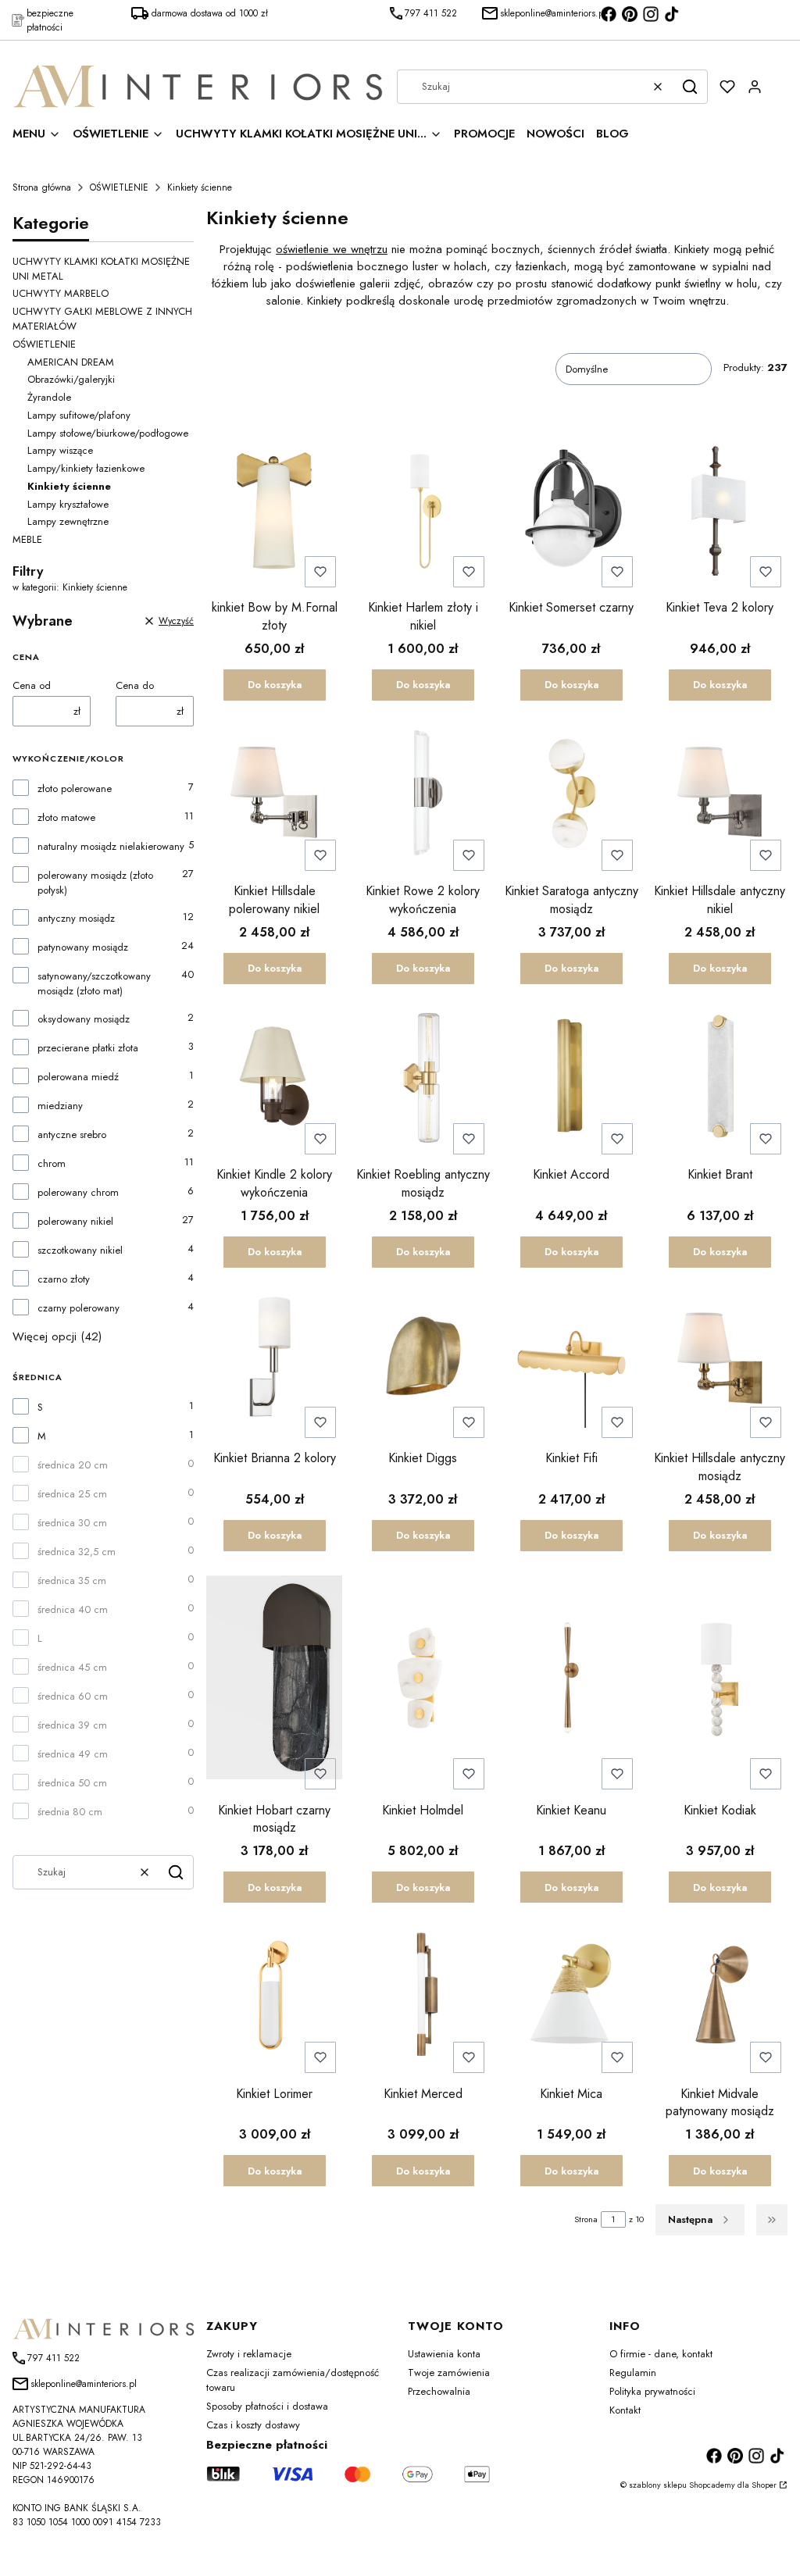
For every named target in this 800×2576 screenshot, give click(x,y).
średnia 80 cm (70, 1812)
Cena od (32, 685)
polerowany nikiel (75, 1221)
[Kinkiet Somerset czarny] (571, 512)
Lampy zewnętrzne (68, 521)
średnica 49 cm (73, 1754)
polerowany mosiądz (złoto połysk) (95, 883)
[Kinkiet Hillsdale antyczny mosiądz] (720, 1362)
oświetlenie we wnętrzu (332, 249)
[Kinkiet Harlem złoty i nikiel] (423, 512)
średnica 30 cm (72, 1523)
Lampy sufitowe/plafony (79, 415)
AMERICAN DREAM (71, 362)
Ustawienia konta (444, 2354)
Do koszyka (275, 685)
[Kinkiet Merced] (423, 1997)
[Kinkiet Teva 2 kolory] (720, 512)
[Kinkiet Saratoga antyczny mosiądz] (571, 795)
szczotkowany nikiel (80, 1250)
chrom (52, 1163)
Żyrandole (49, 397)
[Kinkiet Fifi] (571, 1362)
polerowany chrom (78, 1192)
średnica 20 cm (73, 1465)
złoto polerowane (75, 788)
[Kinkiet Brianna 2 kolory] (274, 1362)
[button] (690, 87)
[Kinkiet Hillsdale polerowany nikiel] (274, 795)
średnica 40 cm (73, 1609)
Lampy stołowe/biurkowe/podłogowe (108, 433)
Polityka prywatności (652, 2391)
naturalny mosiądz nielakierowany (111, 846)
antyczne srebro (72, 1135)
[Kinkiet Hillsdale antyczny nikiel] (720, 795)
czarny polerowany (79, 1308)
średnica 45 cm (72, 1667)
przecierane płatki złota (88, 1048)
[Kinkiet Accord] (571, 1079)
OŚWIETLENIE (119, 187)
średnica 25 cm (72, 1494)
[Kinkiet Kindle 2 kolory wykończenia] (274, 1079)
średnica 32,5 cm (77, 1552)
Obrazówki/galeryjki (71, 379)
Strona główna (42, 187)
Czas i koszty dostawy (253, 2425)
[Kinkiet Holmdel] (423, 1680)
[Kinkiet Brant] (720, 1079)
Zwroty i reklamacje (249, 2354)
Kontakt (625, 2410)
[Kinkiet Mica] (571, 1997)
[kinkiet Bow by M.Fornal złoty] (274, 512)
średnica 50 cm (72, 1783)
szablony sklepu (658, 2485)
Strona (586, 2219)
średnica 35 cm (72, 1581)
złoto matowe (66, 817)
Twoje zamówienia (449, 2373)
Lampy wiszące (60, 450)
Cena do (135, 685)
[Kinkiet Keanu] (571, 1680)
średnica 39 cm (72, 1725)
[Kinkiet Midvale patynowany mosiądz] (720, 1997)
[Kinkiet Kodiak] (720, 1680)
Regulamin (633, 2373)
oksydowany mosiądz (84, 1019)
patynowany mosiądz (83, 947)
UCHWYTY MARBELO (61, 293)
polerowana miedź (78, 1077)
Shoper (764, 2485)
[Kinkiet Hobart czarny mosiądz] (274, 1680)
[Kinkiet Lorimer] (274, 1997)
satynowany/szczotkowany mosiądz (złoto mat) (94, 983)
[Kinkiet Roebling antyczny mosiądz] (423, 1079)
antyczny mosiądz (76, 918)
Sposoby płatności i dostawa (267, 2406)
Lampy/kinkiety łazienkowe (86, 468)
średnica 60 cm (73, 1696)
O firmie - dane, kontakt (661, 2354)
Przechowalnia (439, 2391)
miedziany (60, 1106)
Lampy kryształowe (68, 504)
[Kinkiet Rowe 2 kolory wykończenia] (423, 795)
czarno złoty (64, 1279)
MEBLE (27, 539)
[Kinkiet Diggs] (423, 1362)
